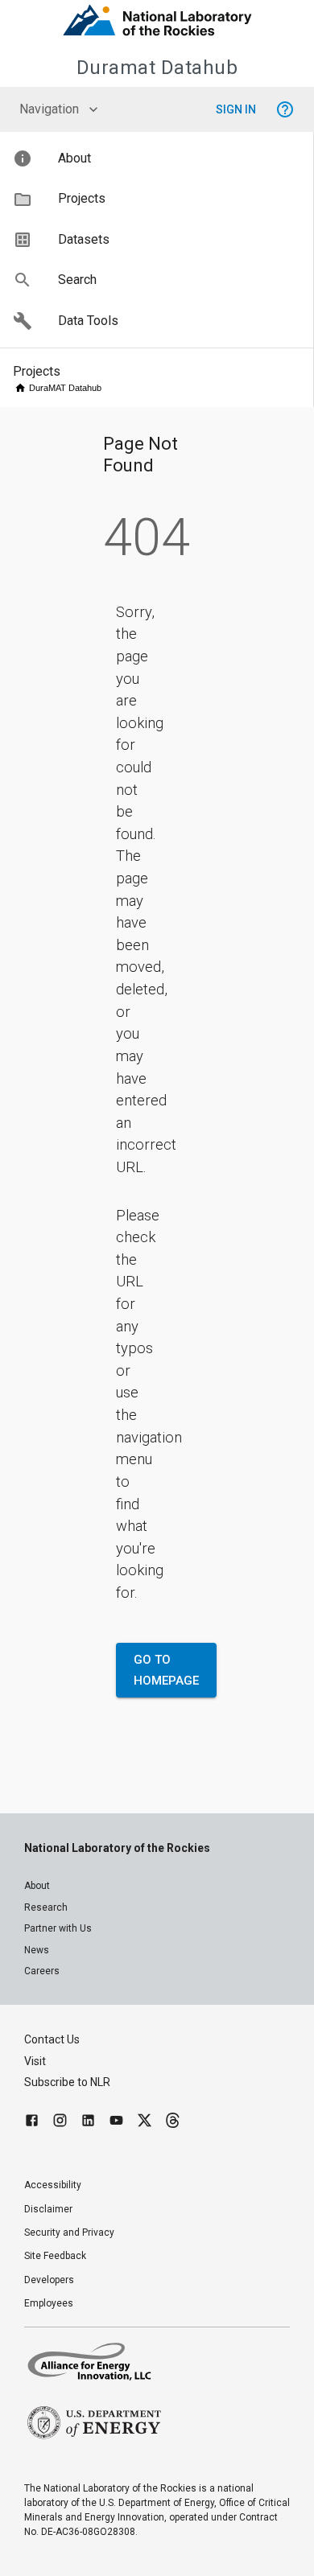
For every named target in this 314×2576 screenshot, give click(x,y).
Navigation (49, 109)
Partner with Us (58, 1928)
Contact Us (52, 2039)
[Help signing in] (285, 109)
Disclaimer (48, 2209)
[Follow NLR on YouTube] (116, 2123)
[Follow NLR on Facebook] (32, 2123)
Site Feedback (55, 2256)
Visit (35, 2061)
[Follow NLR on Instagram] (60, 2123)
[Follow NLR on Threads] (173, 2123)
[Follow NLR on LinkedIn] (88, 2123)
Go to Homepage (166, 1670)
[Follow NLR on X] (145, 2123)
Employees (49, 2303)
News (37, 1950)
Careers (42, 1971)
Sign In (236, 109)
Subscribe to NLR (67, 2082)
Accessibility (53, 2185)
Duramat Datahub (157, 68)
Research (46, 1907)
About (37, 1886)
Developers (49, 2280)
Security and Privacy (69, 2232)
